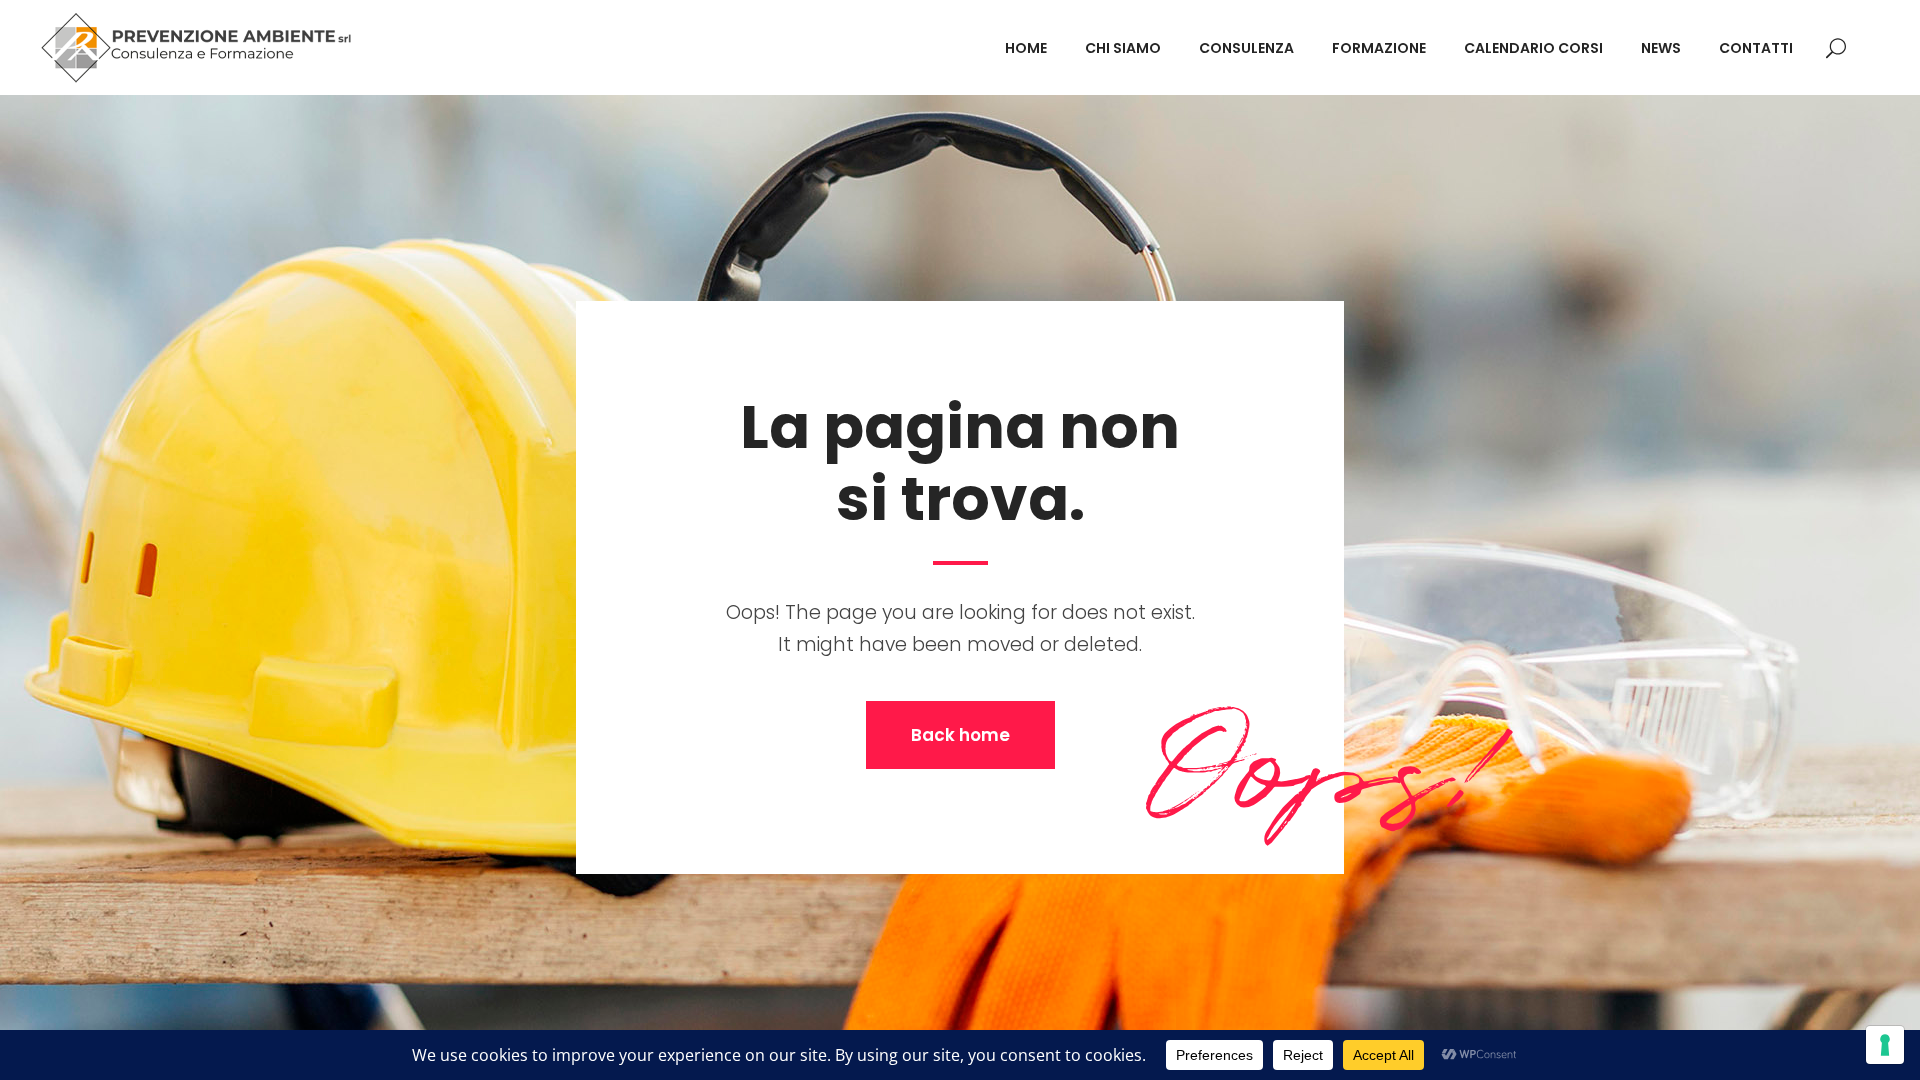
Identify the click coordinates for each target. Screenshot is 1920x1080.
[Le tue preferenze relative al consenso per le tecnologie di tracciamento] (1885, 1045)
